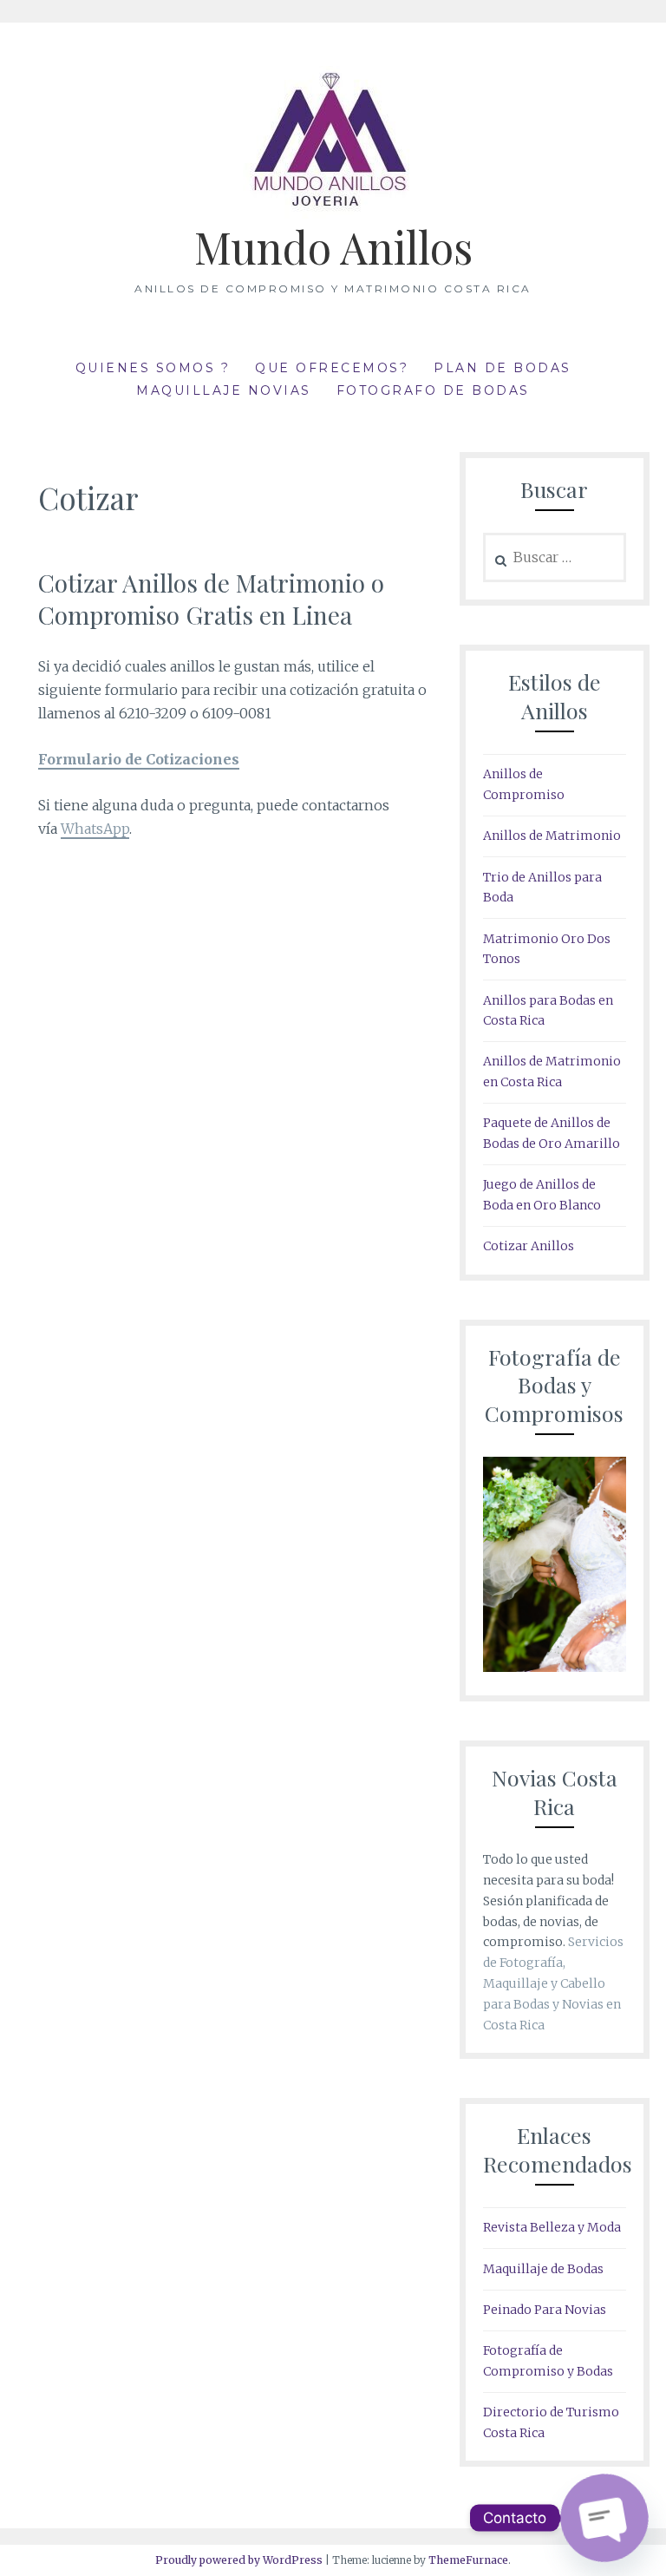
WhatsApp (95, 829)
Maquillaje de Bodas (543, 2269)
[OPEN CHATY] (604, 2518)
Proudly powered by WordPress (239, 2560)
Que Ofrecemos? (332, 368)
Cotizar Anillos (529, 1246)
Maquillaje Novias (224, 390)
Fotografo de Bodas (433, 390)
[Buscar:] (555, 558)
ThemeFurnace (468, 2560)
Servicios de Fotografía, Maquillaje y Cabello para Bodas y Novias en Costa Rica (553, 1983)
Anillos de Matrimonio (552, 836)
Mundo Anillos (333, 247)
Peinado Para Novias (545, 2310)
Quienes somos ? (153, 368)
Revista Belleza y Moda (552, 2227)
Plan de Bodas (503, 368)
